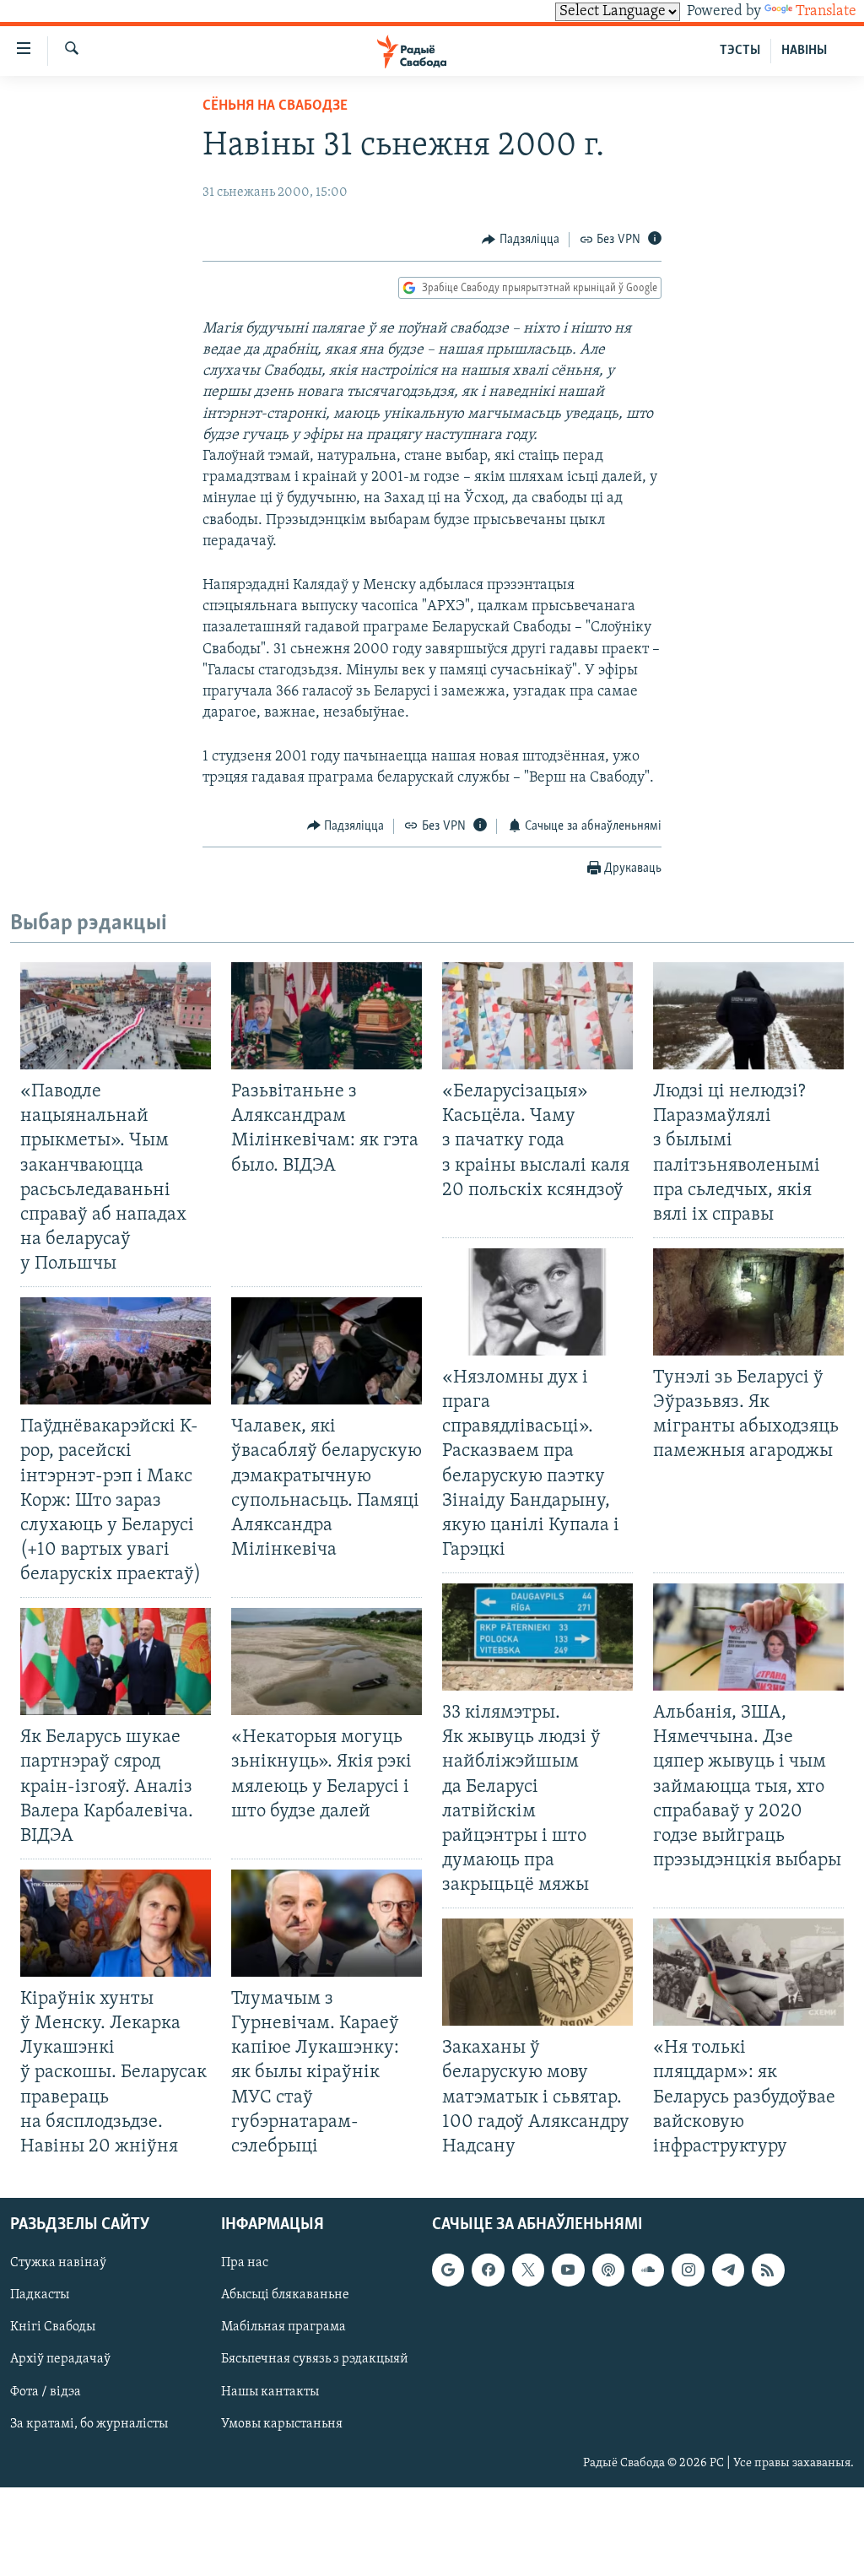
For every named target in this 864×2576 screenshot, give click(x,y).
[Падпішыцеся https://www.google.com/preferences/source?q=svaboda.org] (448, 2270)
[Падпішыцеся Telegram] (728, 2270)
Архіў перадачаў (60, 2359)
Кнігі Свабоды (53, 2327)
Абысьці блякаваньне (285, 2295)
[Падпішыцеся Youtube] (568, 2270)
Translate (826, 12)
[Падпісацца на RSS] (768, 2270)
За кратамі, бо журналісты (89, 2424)
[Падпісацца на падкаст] (608, 2270)
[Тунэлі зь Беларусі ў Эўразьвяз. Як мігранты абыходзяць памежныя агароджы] (748, 1302)
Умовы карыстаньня (282, 2424)
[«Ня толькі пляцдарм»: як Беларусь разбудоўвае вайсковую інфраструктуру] (748, 1972)
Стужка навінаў (58, 2263)
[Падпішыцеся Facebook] (488, 2270)
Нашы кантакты (270, 2391)
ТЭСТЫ (740, 51)
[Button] (521, 240)
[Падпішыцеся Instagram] (688, 2270)
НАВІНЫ (804, 51)
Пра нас (245, 2263)
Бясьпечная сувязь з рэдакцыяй (315, 2359)
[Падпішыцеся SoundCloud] (648, 2270)
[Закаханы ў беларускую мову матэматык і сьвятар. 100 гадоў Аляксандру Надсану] (537, 1972)
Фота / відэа (46, 2391)
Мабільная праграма (283, 2327)
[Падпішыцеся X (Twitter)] (528, 2270)
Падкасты (40, 2295)
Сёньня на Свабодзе (275, 106)
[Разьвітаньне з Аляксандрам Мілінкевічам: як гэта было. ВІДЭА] (327, 1016)
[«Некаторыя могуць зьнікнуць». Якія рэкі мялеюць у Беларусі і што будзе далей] (327, 1661)
